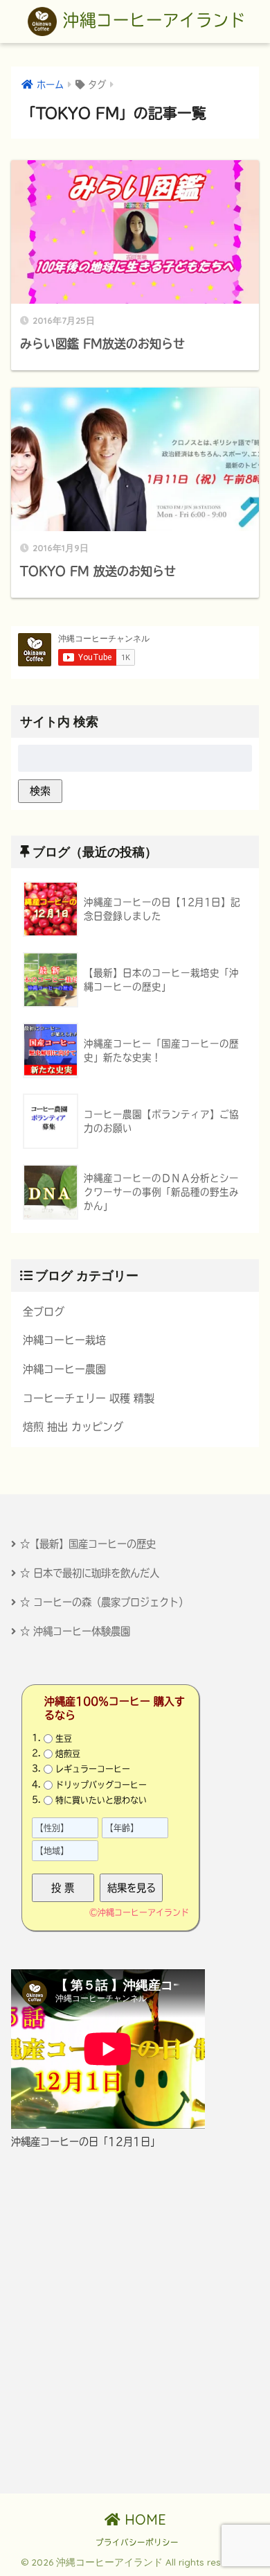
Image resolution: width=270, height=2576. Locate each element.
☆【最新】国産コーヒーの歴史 (88, 1544)
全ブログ (44, 1312)
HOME (143, 2519)
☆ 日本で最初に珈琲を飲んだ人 (90, 1573)
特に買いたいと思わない (101, 1800)
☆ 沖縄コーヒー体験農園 (75, 1631)
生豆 (64, 1738)
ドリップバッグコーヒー (101, 1784)
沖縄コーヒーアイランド (151, 20)
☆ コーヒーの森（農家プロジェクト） (104, 1602)
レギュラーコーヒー (93, 1769)
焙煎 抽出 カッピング (73, 1427)
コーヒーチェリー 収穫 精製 (89, 1398)
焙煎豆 (68, 1754)
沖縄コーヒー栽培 (64, 1340)
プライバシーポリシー (137, 2542)
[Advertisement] (135, 2322)
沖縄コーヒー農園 (64, 1369)
